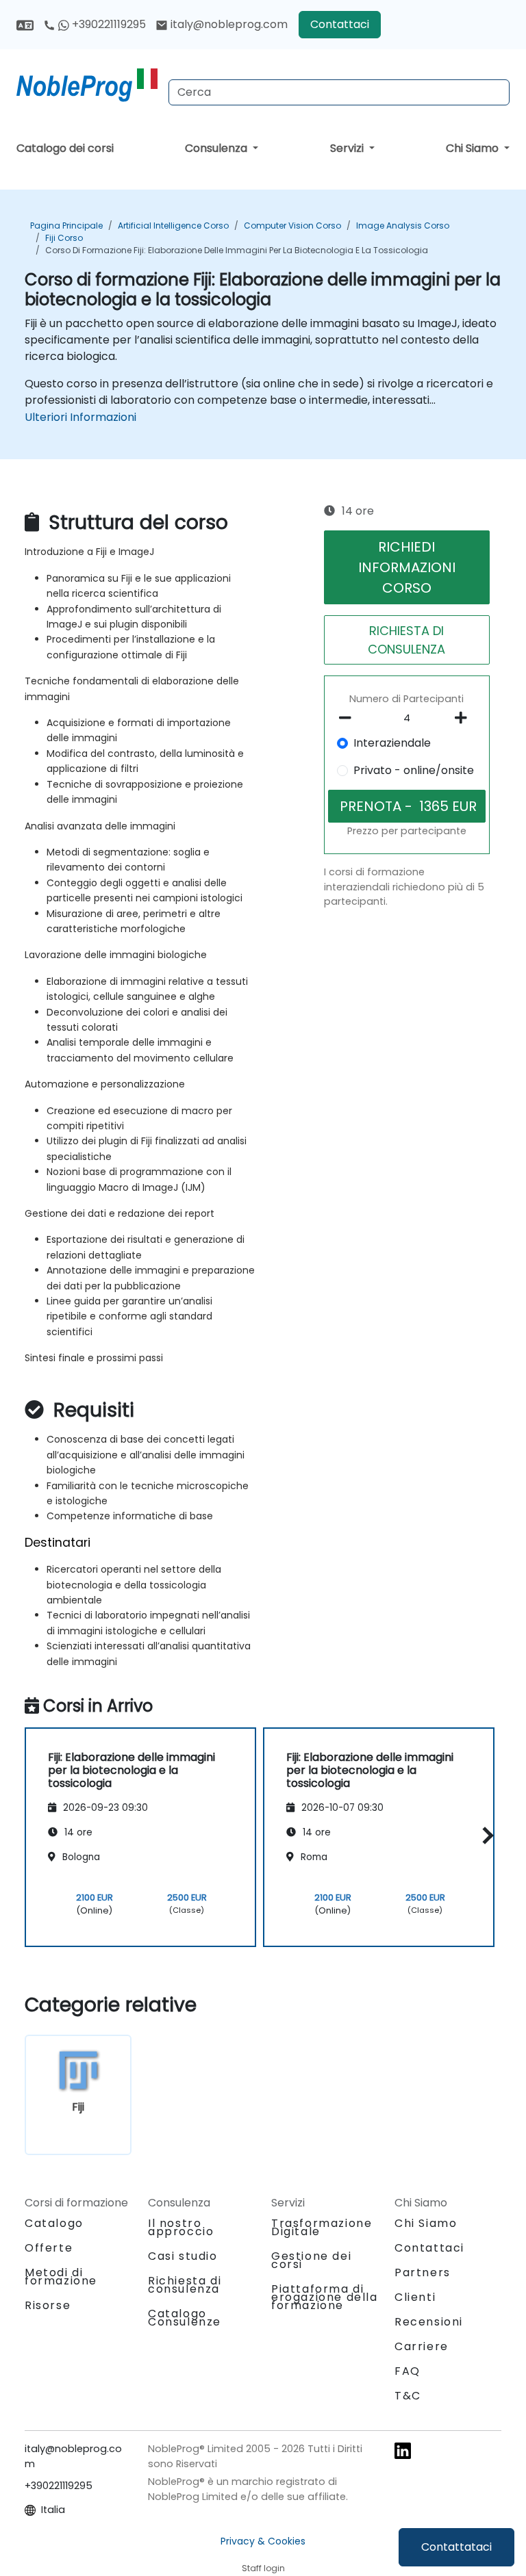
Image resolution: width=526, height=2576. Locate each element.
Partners (423, 2272)
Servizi (348, 148)
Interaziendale (392, 743)
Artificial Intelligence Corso (173, 226)
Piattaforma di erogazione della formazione (325, 2297)
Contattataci (456, 2547)
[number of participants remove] (349, 718)
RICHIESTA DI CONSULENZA (406, 640)
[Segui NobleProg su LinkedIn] (403, 2450)
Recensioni (429, 2322)
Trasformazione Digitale (322, 2227)
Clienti (415, 2297)
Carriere (422, 2346)
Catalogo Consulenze (185, 2318)
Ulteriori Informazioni (80, 417)
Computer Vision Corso (292, 226)
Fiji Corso (64, 238)
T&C (408, 2396)
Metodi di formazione (61, 2277)
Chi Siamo (474, 148)
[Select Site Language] (25, 24)
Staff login (263, 2568)
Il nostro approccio (181, 2227)
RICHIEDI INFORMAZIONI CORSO (407, 567)
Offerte (49, 2248)
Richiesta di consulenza (185, 2285)
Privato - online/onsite (414, 770)
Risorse (48, 2305)
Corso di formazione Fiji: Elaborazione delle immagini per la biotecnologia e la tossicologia (237, 250)
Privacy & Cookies (263, 2541)
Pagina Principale (66, 226)
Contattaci (340, 24)
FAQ (408, 2371)
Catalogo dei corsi (65, 148)
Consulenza (217, 148)
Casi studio (183, 2256)
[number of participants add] (465, 718)
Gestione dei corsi (311, 2260)
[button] (485, 1835)
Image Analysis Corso (403, 226)
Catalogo (54, 2223)
